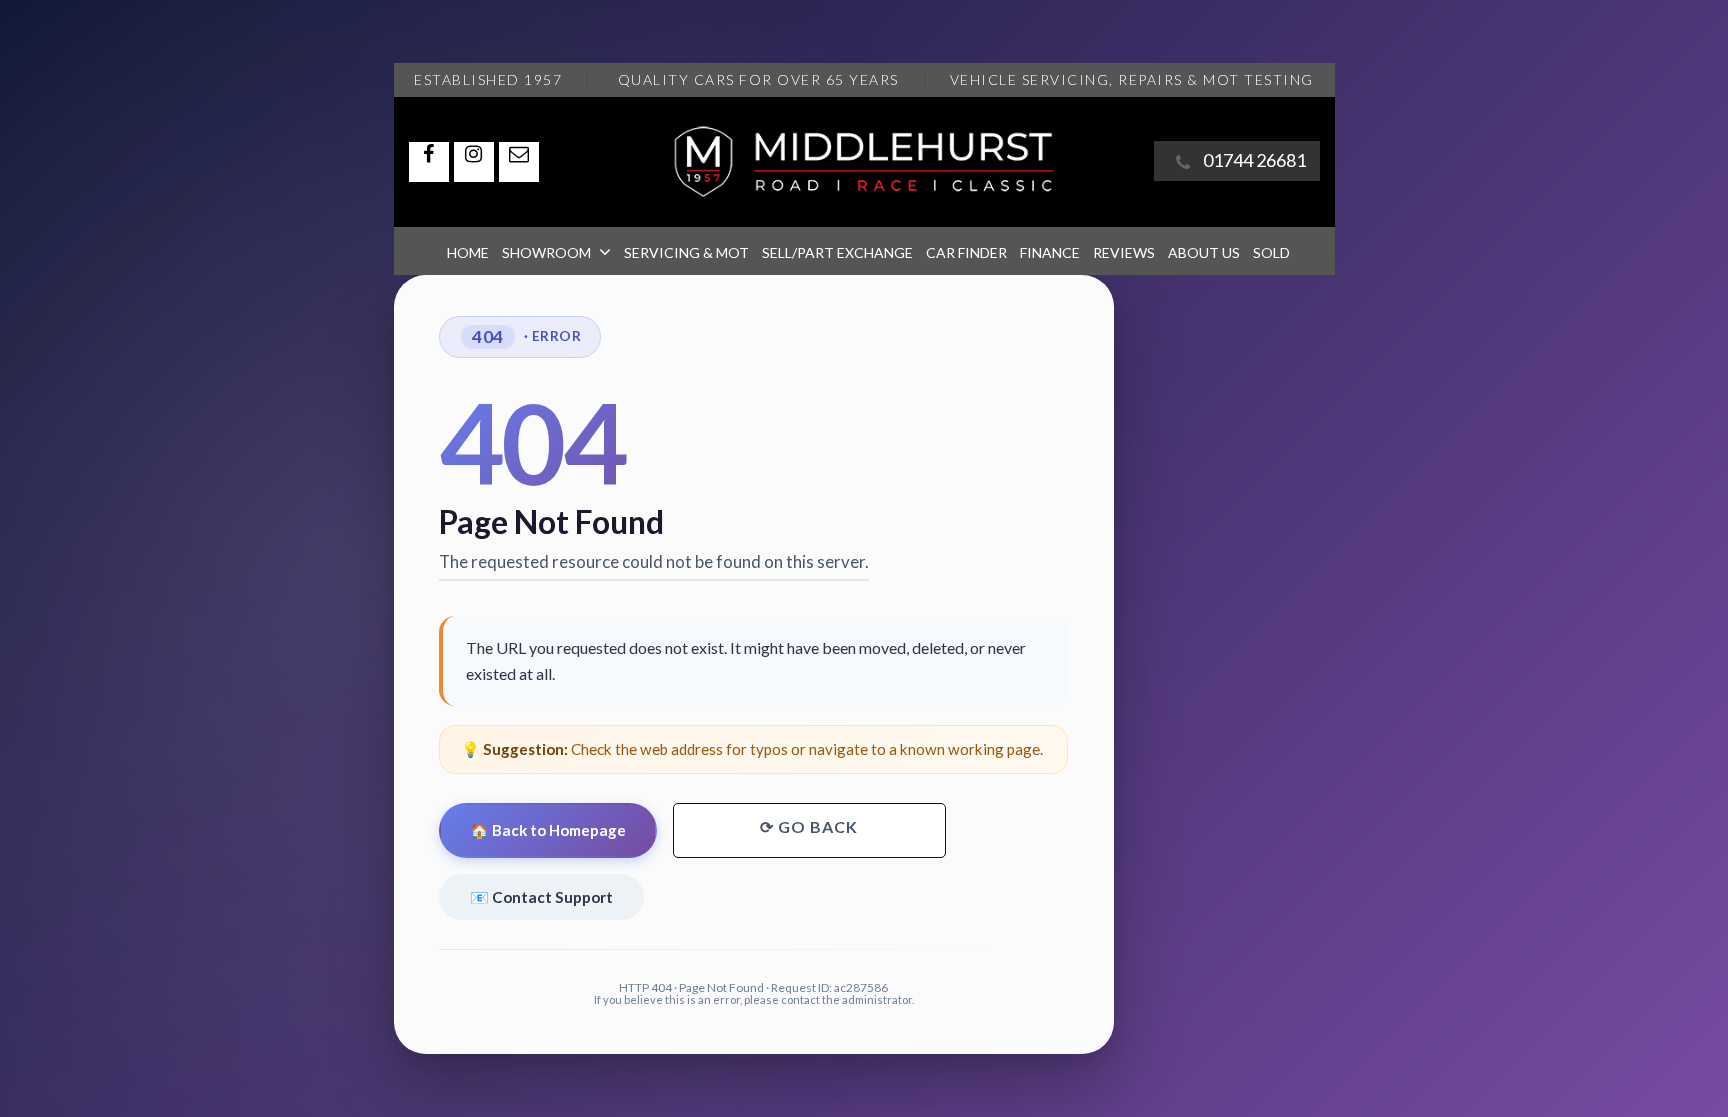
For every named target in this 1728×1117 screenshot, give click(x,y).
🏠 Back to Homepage (548, 830)
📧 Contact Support (541, 897)
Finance (1050, 252)
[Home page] (864, 162)
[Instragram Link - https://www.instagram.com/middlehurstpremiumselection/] (474, 162)
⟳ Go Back (809, 826)
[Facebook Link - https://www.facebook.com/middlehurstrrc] (429, 162)
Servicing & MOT (686, 252)
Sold (1271, 252)
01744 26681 (1254, 160)
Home (468, 252)
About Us (1204, 252)
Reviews (1124, 252)
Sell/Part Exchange (837, 252)
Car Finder (966, 252)
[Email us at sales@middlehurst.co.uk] (519, 162)
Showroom (546, 252)
